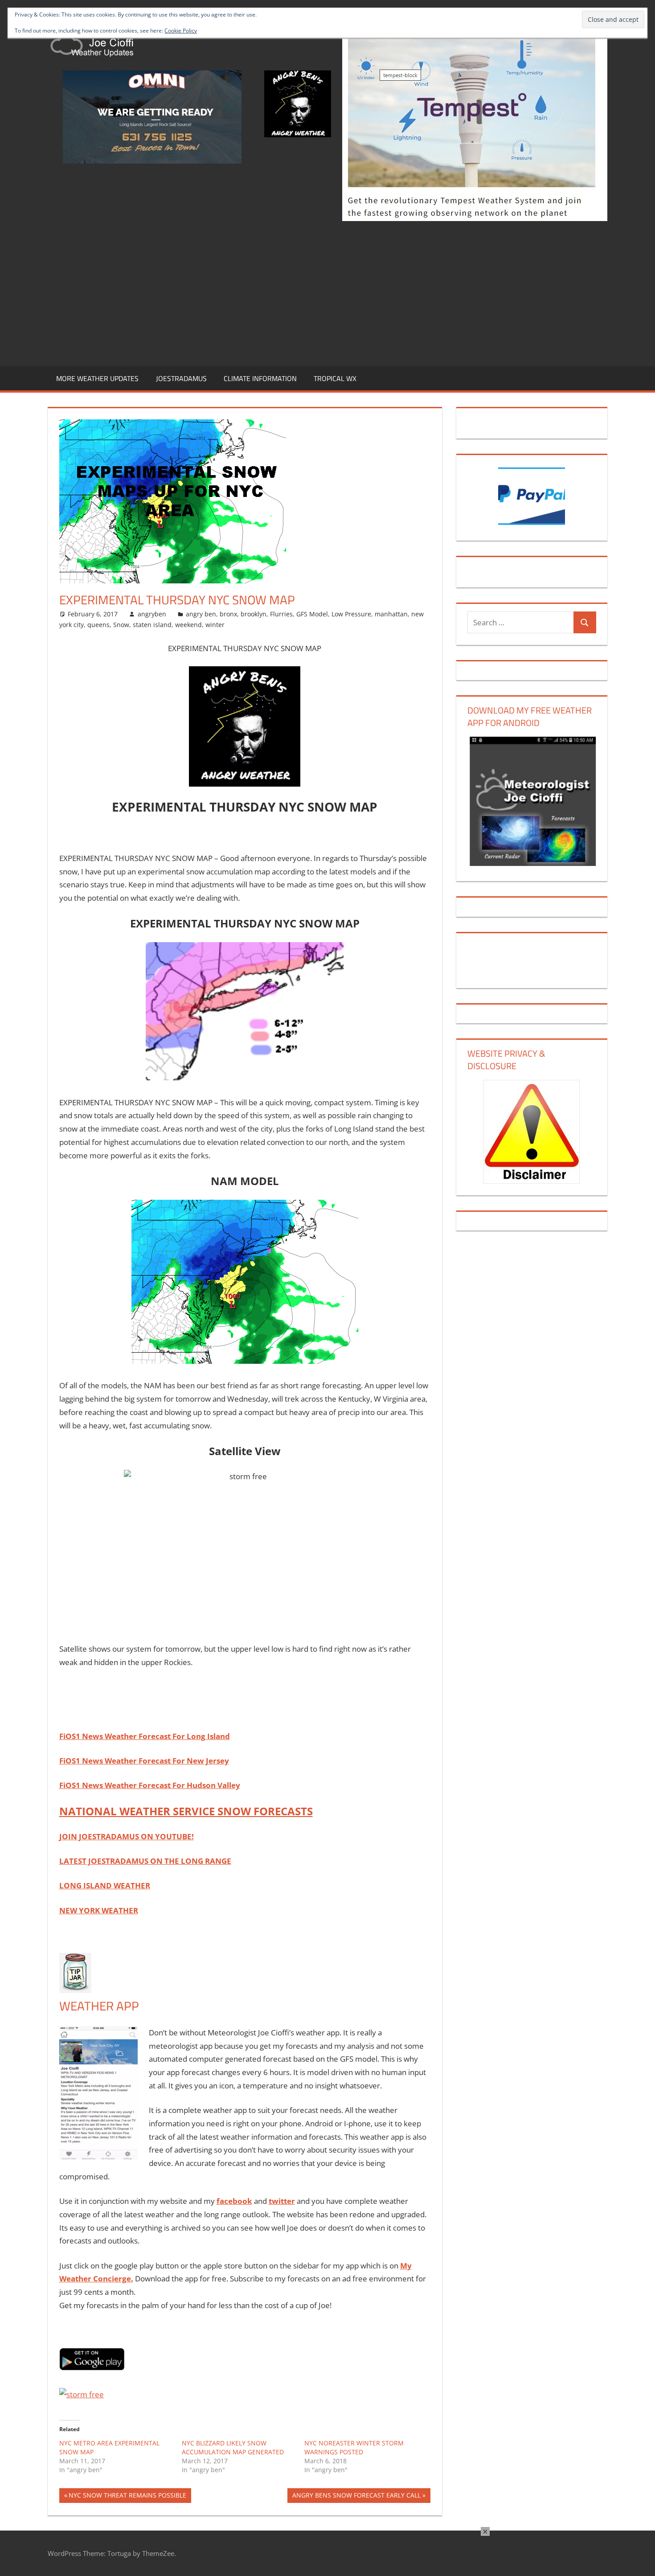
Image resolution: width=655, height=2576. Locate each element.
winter (215, 625)
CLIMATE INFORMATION (260, 378)
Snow (121, 625)
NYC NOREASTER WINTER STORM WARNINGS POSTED (354, 2447)
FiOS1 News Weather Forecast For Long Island (145, 1736)
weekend (188, 625)
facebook (234, 2201)
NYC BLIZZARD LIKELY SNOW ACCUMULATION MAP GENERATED (233, 2447)
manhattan (391, 614)
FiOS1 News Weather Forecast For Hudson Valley (150, 1785)
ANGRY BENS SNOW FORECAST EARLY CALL (356, 2497)
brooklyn (254, 614)
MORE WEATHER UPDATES (97, 378)
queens (98, 625)
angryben (152, 614)
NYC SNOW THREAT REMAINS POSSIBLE (127, 2497)
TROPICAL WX (335, 378)
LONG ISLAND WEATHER (105, 1885)
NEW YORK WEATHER (99, 1910)
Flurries (281, 614)
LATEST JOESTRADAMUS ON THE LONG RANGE (145, 1861)
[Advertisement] (327, 292)
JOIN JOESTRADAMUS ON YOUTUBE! (127, 1836)
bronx (228, 614)
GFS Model (312, 614)
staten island (152, 625)
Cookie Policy (181, 31)
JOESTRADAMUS (181, 378)
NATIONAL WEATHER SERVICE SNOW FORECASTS (186, 1811)
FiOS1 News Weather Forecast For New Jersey (144, 1761)
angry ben (201, 614)
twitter (282, 2201)
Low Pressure (351, 614)
